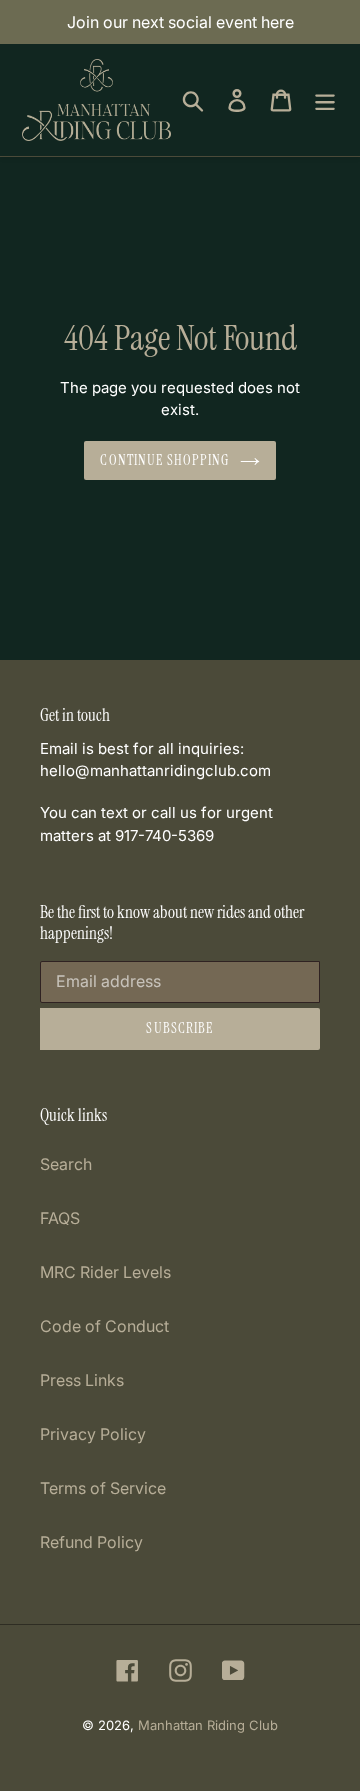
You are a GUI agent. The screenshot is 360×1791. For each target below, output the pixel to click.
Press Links (82, 1380)
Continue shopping (164, 460)
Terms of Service (103, 1488)
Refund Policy (91, 1542)
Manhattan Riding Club (208, 1725)
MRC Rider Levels (105, 1272)
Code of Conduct (104, 1326)
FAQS (60, 1218)
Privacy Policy (93, 1434)
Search (66, 1164)
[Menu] (325, 99)
